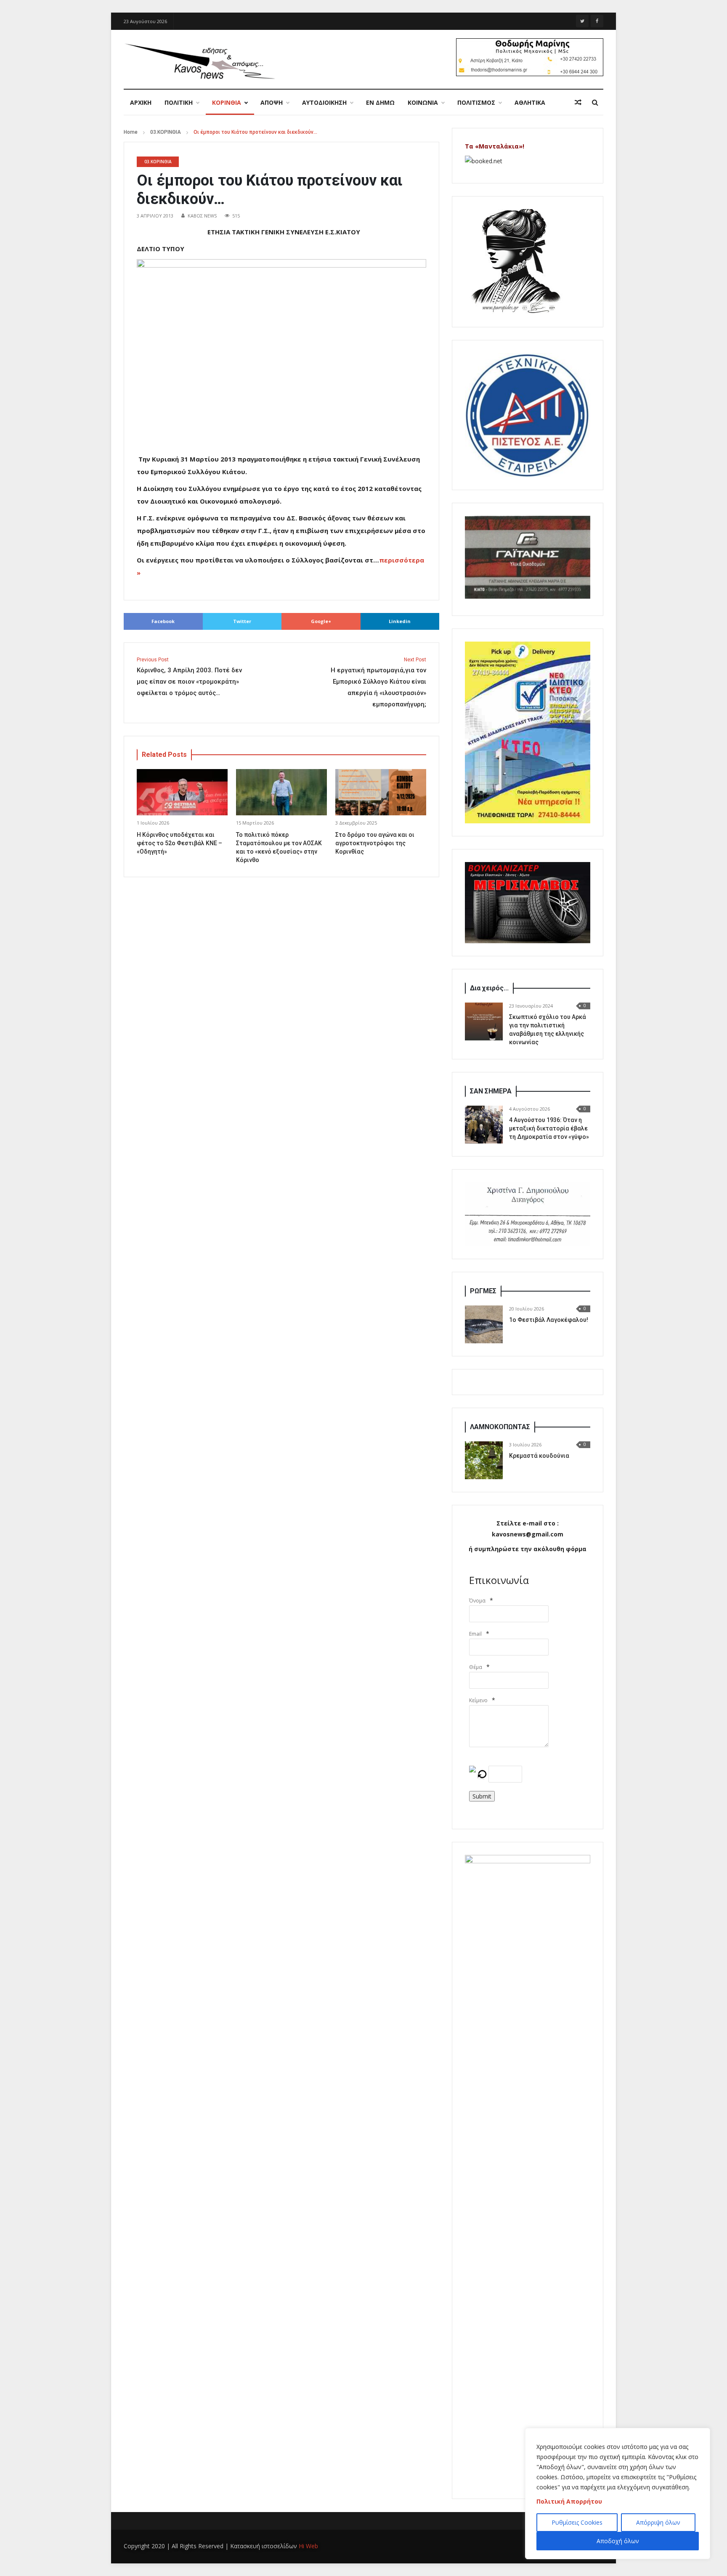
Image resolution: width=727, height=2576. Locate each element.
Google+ (321, 621)
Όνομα (477, 1601)
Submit (482, 1796)
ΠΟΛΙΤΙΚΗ (179, 102)
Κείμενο (478, 1700)
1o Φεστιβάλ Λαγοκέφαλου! (549, 1320)
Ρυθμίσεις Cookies (577, 2522)
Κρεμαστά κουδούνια (539, 1456)
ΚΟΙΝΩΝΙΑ (423, 102)
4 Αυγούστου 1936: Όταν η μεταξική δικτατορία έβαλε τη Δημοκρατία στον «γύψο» (549, 1128)
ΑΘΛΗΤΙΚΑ (530, 102)
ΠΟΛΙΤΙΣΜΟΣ (476, 102)
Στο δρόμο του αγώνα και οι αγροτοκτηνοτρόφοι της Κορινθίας (375, 843)
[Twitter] (582, 21)
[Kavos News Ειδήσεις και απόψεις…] (199, 61)
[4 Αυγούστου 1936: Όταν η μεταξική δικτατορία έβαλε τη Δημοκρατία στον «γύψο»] (484, 1125)
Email (475, 1634)
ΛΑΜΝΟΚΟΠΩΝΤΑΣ (500, 1427)
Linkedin (400, 621)
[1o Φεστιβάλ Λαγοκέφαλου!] (484, 1324)
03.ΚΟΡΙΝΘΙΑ (166, 132)
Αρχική (141, 102)
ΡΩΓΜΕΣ (483, 1291)
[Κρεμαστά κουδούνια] (484, 1460)
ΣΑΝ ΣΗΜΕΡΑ (491, 1091)
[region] (618, 2494)
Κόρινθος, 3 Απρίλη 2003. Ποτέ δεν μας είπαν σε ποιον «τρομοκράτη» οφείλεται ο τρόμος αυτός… (189, 677)
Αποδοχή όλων (618, 2541)
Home (131, 132)
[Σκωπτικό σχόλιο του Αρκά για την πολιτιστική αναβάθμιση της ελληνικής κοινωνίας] (484, 1021)
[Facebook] (597, 21)
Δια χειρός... (489, 988)
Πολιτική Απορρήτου (569, 2501)
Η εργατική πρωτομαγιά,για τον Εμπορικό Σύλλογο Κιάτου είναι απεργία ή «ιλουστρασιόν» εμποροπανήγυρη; (378, 682)
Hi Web (308, 2546)
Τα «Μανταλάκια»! (495, 146)
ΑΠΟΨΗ (272, 102)
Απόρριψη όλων (658, 2522)
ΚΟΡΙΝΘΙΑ (227, 102)
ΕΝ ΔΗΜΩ (380, 102)
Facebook (163, 621)
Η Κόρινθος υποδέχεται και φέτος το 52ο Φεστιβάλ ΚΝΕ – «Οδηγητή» (179, 843)
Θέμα (476, 1667)
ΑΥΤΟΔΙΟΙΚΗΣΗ (324, 102)
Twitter (242, 621)
